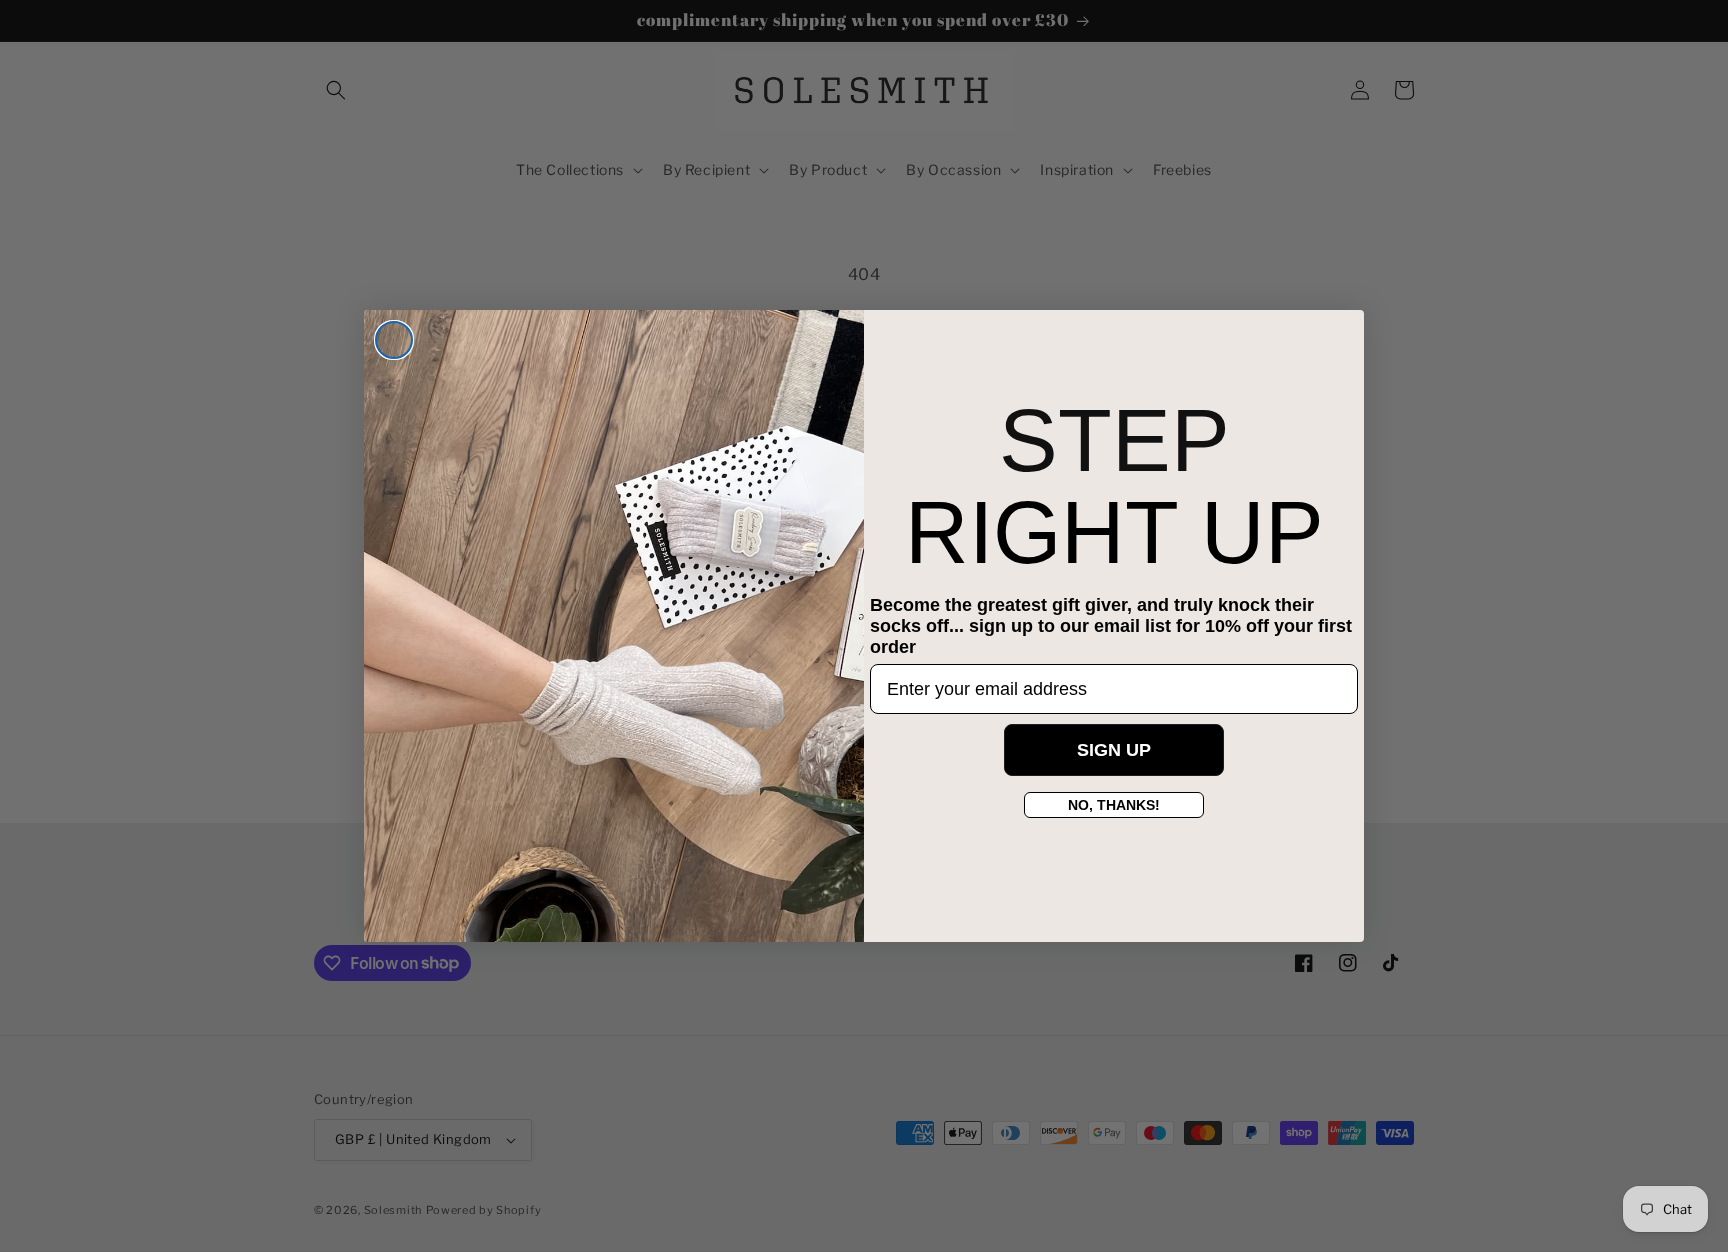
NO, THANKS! (1114, 806)
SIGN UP (1114, 751)
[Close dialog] (394, 340)
